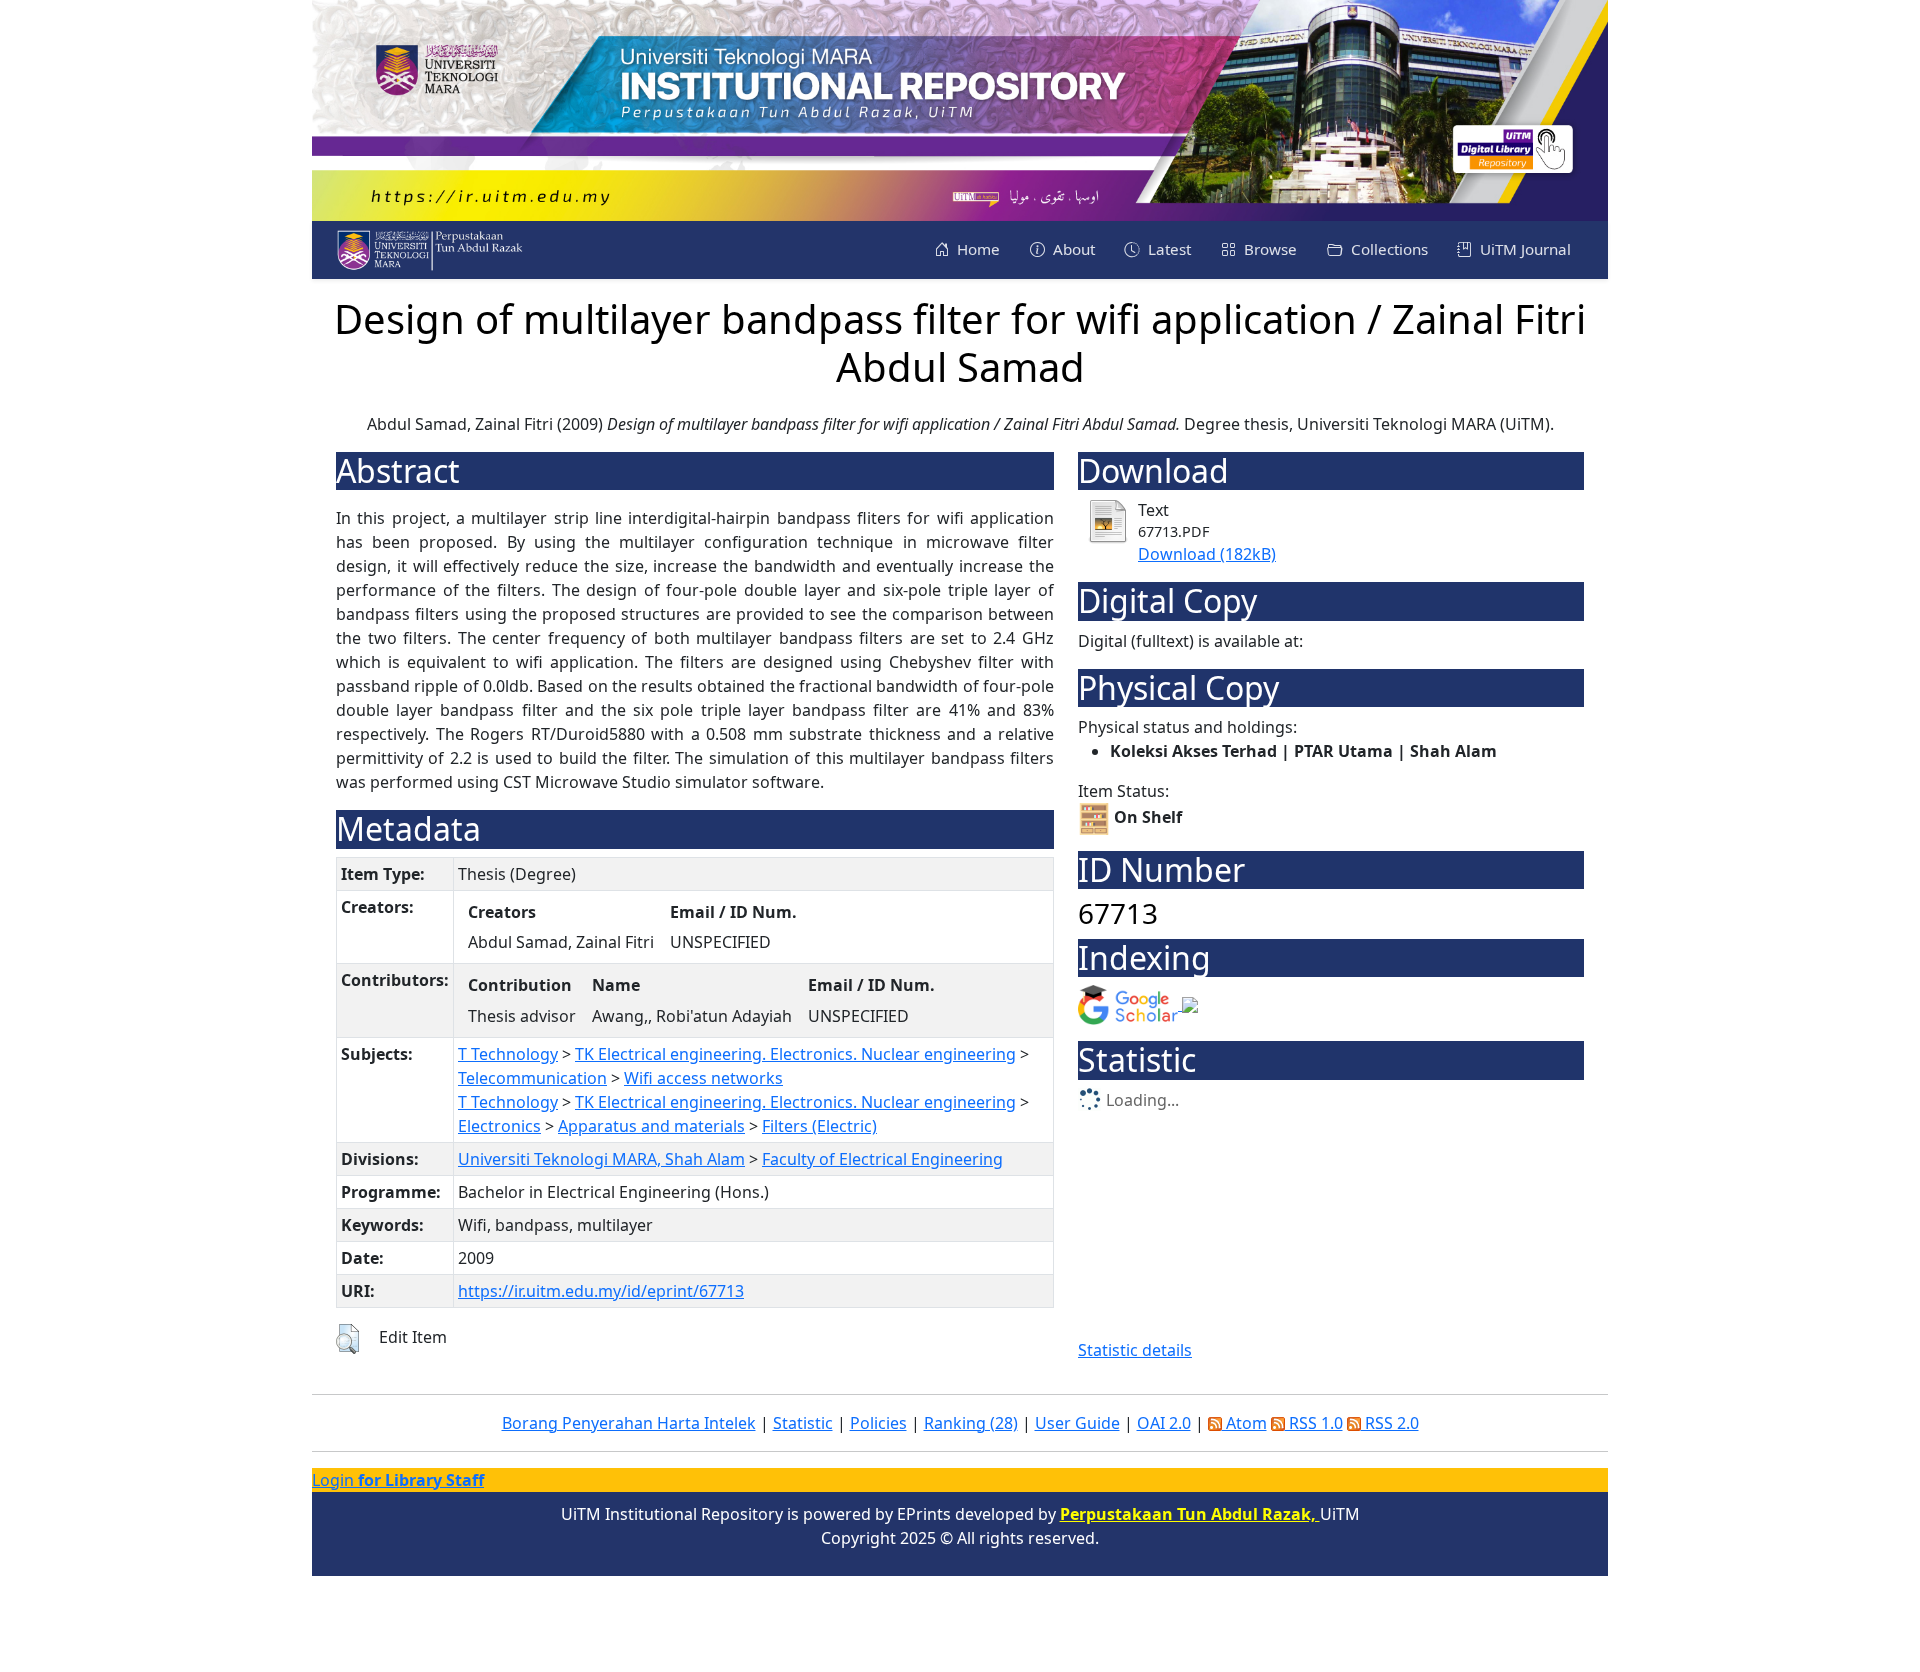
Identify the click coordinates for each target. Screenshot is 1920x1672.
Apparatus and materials (651, 1126)
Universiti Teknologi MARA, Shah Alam (601, 1159)
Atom (1244, 1423)
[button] (347, 1339)
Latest (1167, 249)
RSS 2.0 (1390, 1423)
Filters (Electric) (819, 1126)
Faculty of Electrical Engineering (882, 1159)
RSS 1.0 (1314, 1423)
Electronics (499, 1126)
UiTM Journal (1523, 249)
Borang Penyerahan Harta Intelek (629, 1423)
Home (976, 249)
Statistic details (1135, 1350)
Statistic (803, 1423)
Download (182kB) (1207, 554)
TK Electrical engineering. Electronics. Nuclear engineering (795, 1054)
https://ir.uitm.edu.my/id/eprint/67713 (601, 1291)
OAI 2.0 (1164, 1423)
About (1072, 249)
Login (398, 1480)
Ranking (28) (971, 1423)
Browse (1268, 249)
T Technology (508, 1054)
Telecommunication (532, 1078)
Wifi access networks (703, 1078)
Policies (878, 1423)
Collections (1387, 249)
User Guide (1077, 1423)
